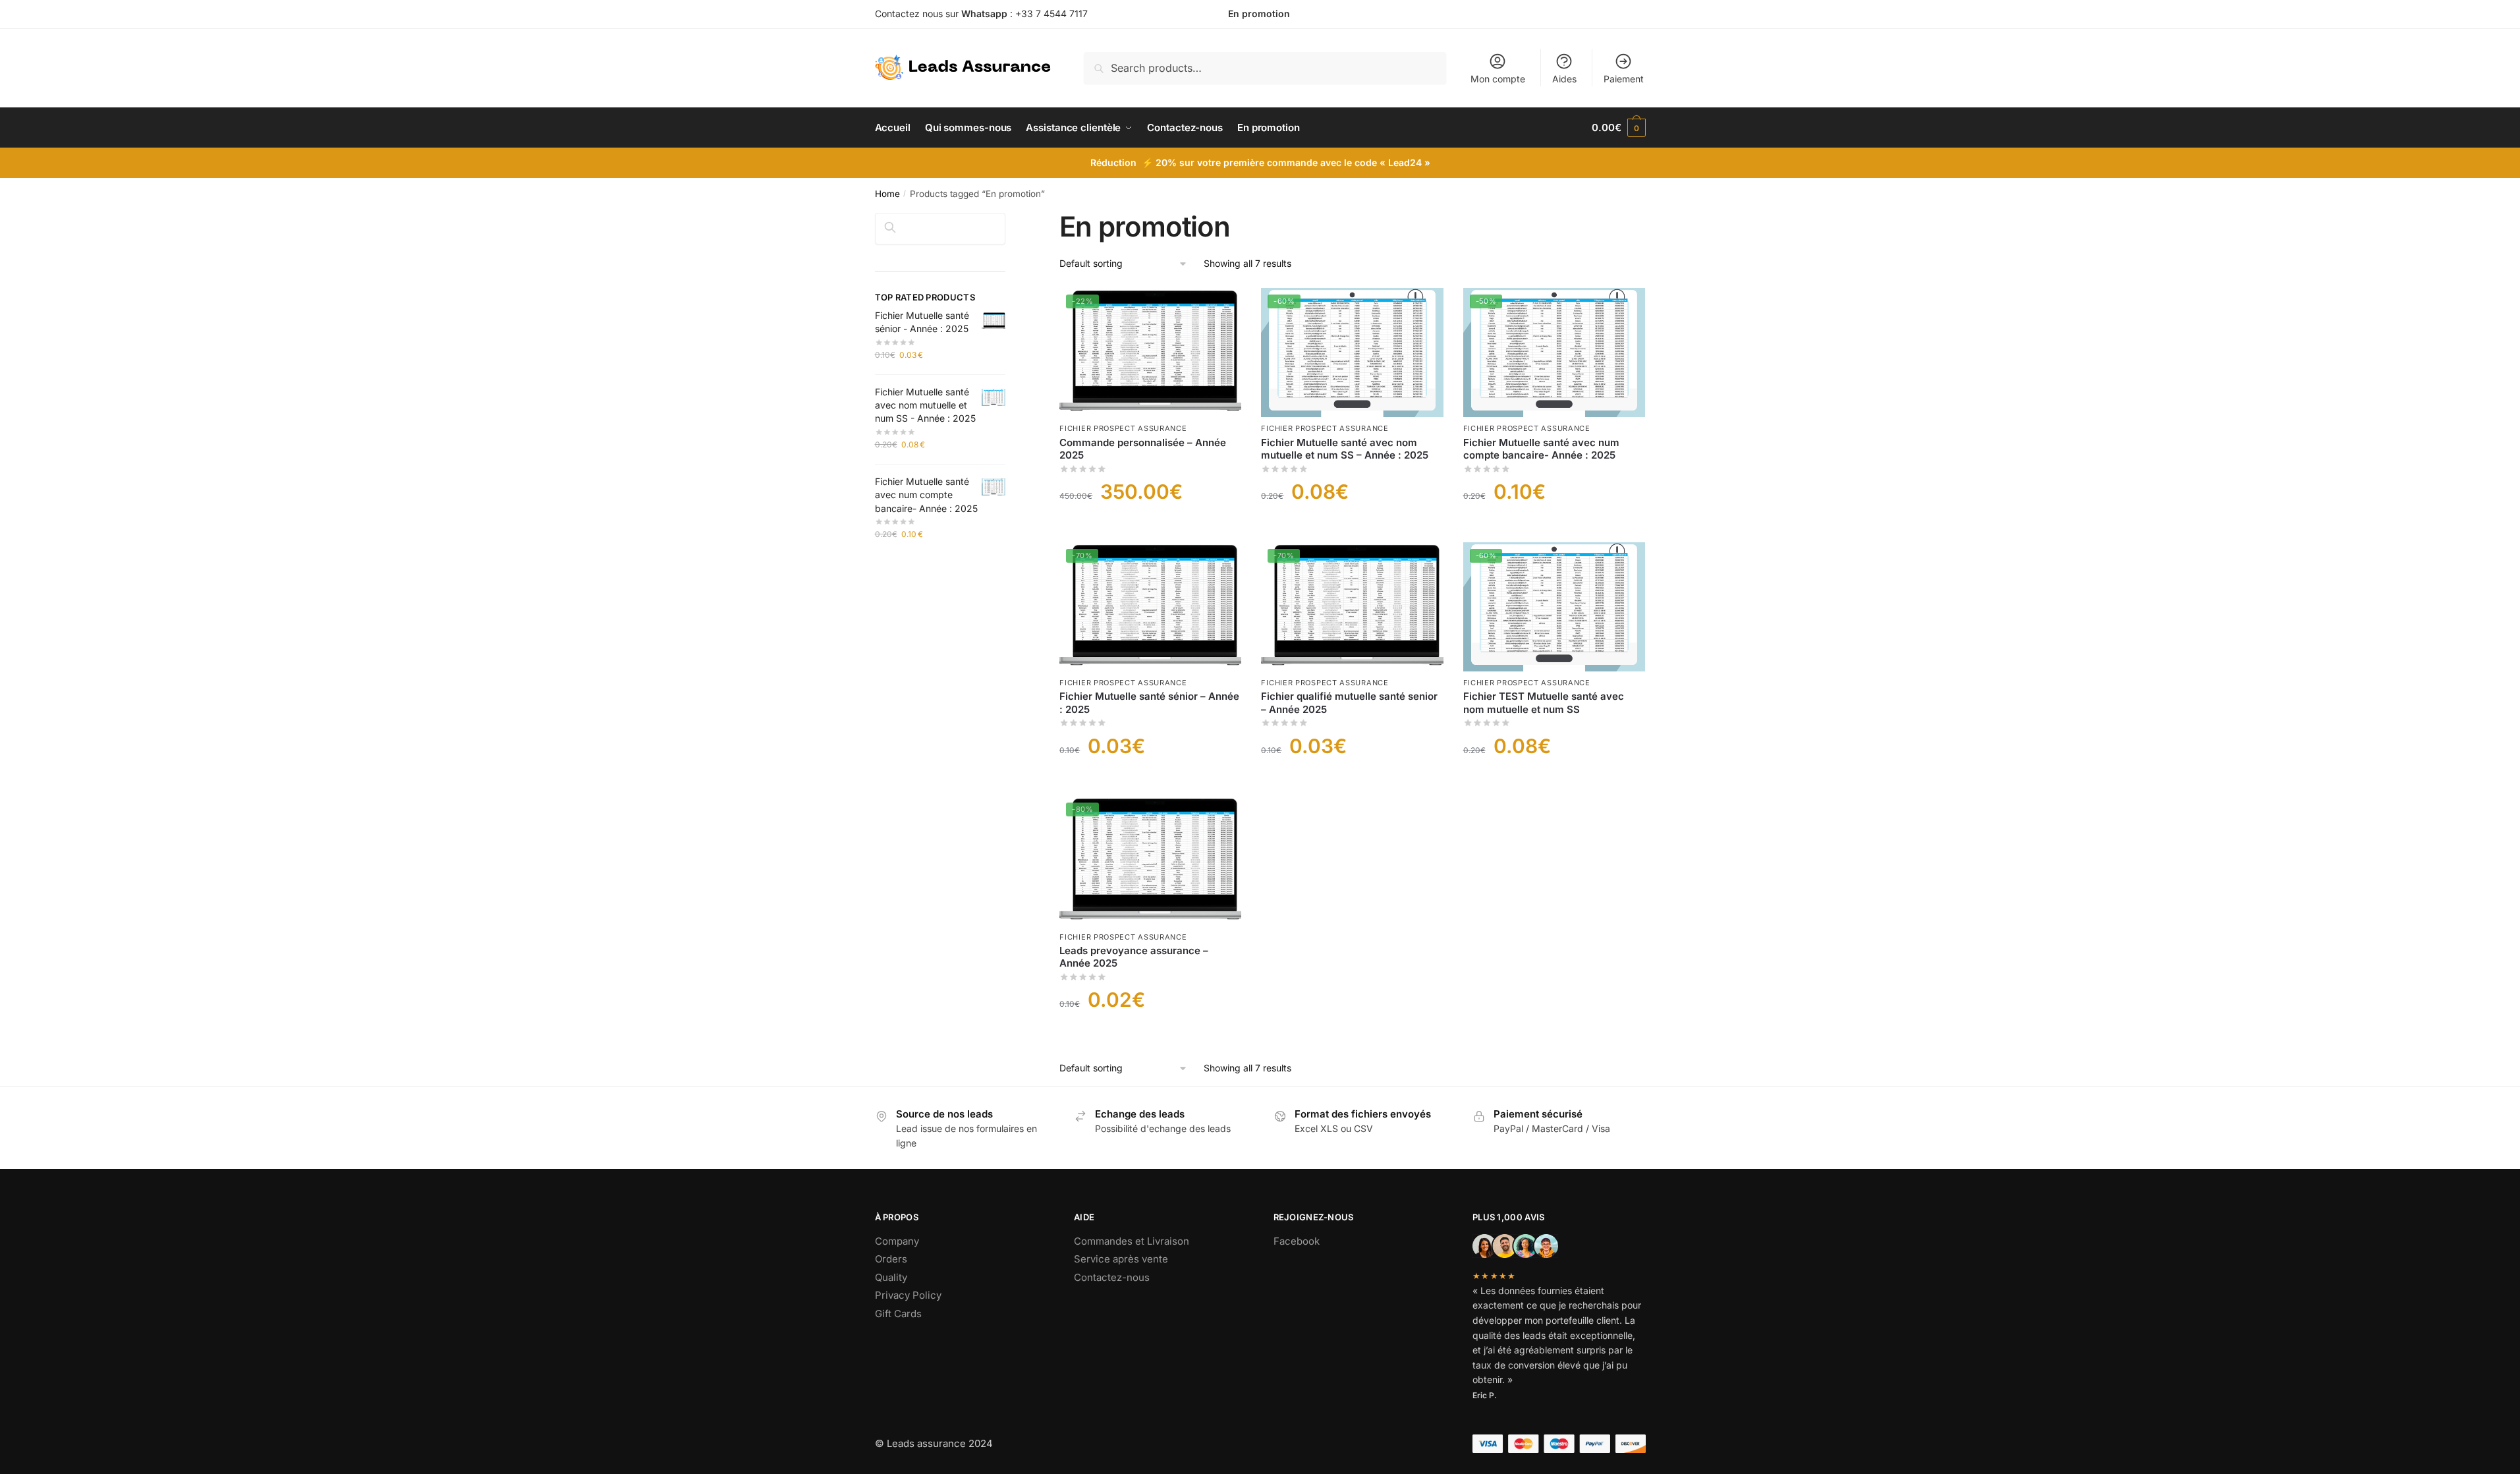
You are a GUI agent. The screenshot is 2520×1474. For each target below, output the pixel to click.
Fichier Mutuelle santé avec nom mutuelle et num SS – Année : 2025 (1345, 449)
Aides (1564, 79)
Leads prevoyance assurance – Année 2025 (1134, 957)
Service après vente (1121, 1259)
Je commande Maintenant (1151, 526)
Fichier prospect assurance (1123, 428)
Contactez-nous (1112, 1277)
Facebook (1297, 1241)
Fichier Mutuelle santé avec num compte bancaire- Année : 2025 (1541, 449)
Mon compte (1498, 79)
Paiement (1624, 79)
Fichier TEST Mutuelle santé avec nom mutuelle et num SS (1544, 703)
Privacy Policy (908, 1295)
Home (887, 194)
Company (897, 1241)
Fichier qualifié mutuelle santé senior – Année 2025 (1349, 703)
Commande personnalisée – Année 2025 (1143, 449)
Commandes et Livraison (1132, 1241)
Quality (891, 1277)
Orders (891, 1259)
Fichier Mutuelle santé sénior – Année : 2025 (1149, 703)
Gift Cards (898, 1314)
